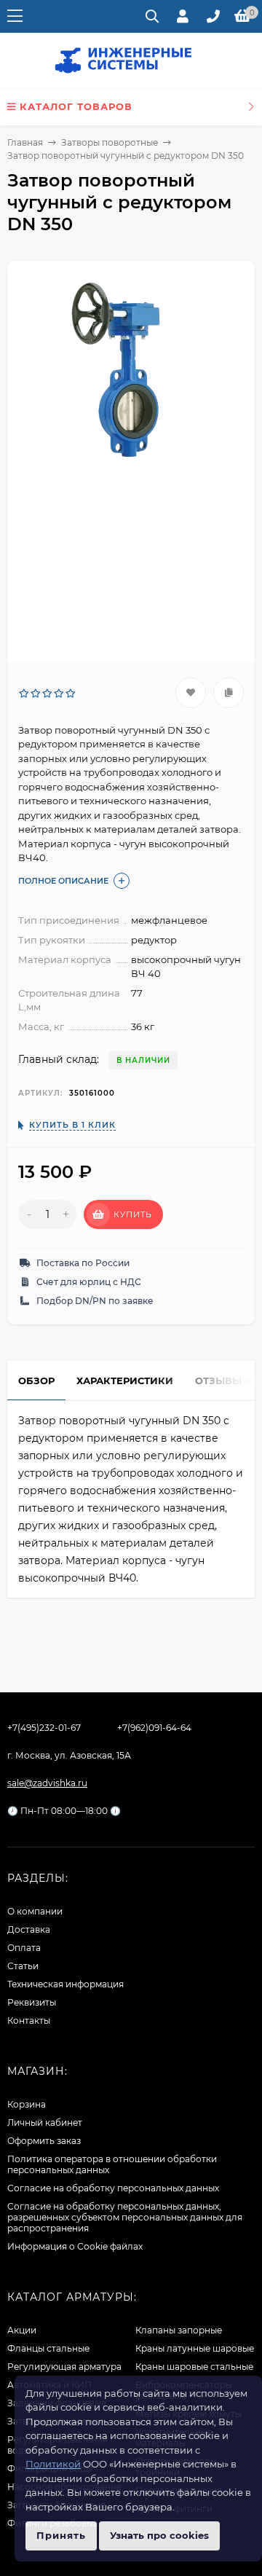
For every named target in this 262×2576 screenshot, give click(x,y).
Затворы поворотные (110, 142)
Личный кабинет (45, 2123)
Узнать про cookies (159, 2535)
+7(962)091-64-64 (154, 1728)
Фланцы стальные (48, 2348)
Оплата (24, 1948)
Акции (22, 2330)
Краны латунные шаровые (195, 2348)
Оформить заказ (44, 2141)
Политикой (53, 2464)
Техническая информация (65, 1984)
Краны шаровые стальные (194, 2367)
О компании (35, 1911)
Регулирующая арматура (64, 2367)
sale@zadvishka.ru (47, 1783)
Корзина (27, 2104)
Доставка (29, 1929)
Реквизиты (32, 2002)
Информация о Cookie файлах (75, 2246)
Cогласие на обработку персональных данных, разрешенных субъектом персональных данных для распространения (125, 2217)
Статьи (23, 1966)
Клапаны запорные (179, 2330)
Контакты (29, 2021)
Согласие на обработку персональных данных (113, 2188)
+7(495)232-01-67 (44, 1728)
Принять (61, 2535)
